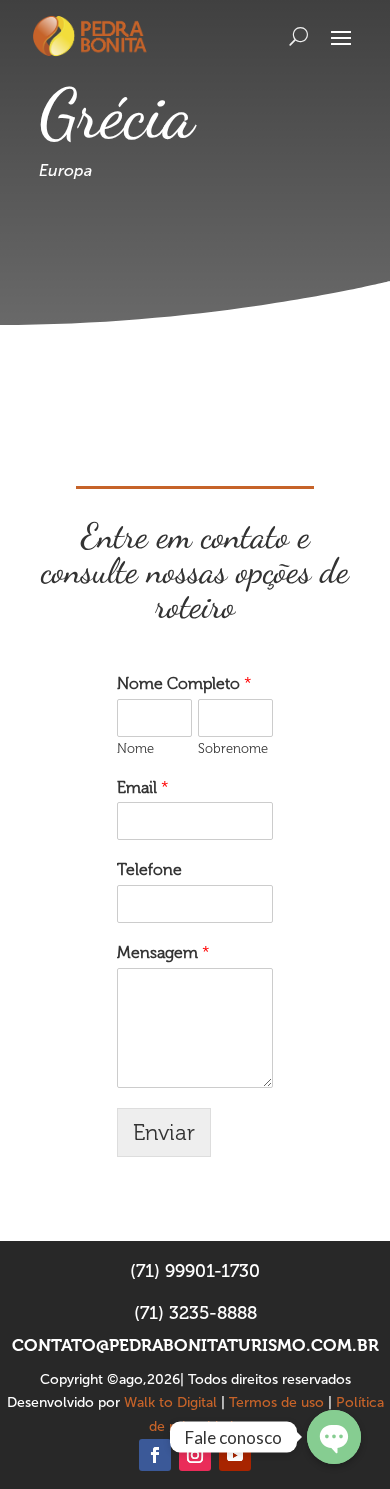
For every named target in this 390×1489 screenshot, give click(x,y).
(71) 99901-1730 (195, 1271)
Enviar (164, 1132)
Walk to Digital (170, 1402)
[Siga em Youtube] (235, 1455)
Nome (135, 748)
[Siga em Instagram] (195, 1455)
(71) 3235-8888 (195, 1313)
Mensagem (163, 952)
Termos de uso (276, 1402)
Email (143, 787)
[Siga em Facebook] (155, 1455)
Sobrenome (233, 748)
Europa (65, 170)
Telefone (149, 869)
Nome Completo (184, 683)
